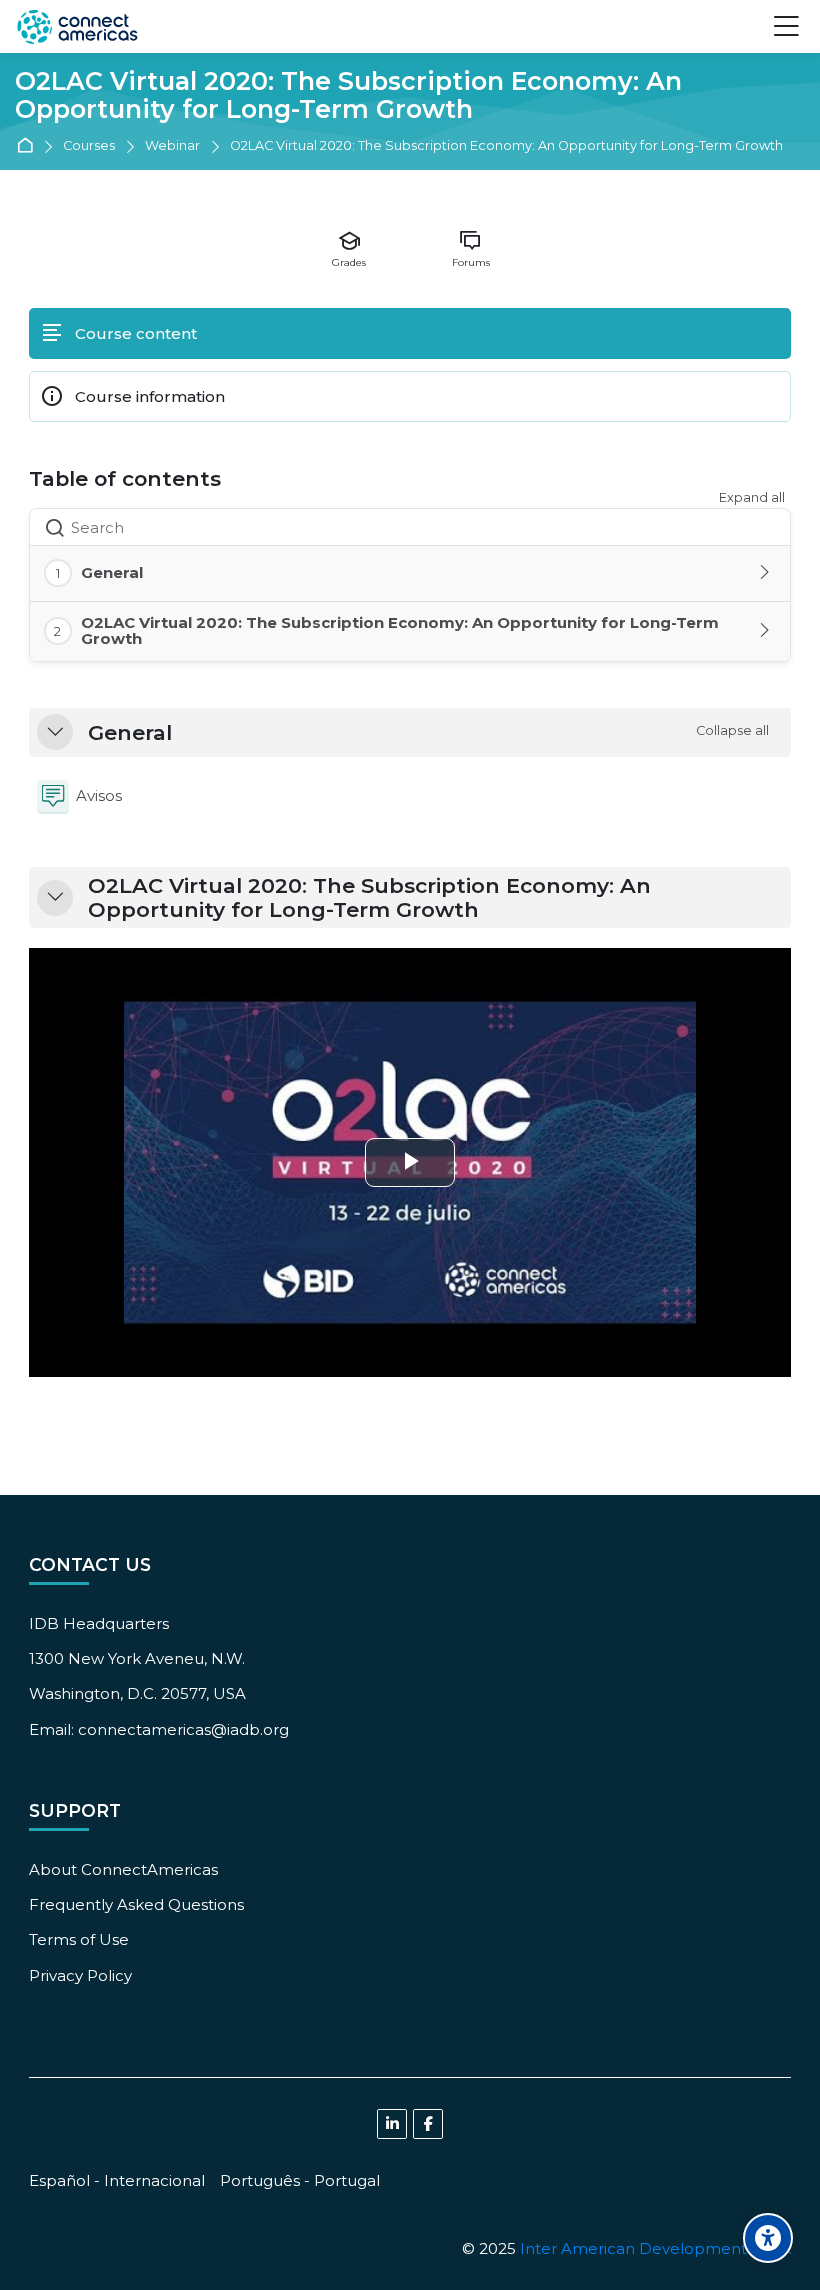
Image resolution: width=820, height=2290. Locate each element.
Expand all (752, 497)
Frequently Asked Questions (136, 1904)
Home (28, 146)
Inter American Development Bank (655, 2248)
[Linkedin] (392, 2124)
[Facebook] (428, 2124)
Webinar (172, 146)
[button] (55, 732)
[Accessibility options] (768, 2238)
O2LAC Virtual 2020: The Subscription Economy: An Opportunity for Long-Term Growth (348, 95)
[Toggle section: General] (766, 573)
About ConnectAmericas (123, 1869)
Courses (89, 146)
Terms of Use (79, 1939)
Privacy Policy (80, 1975)
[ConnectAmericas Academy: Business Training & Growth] (77, 27)
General (130, 733)
